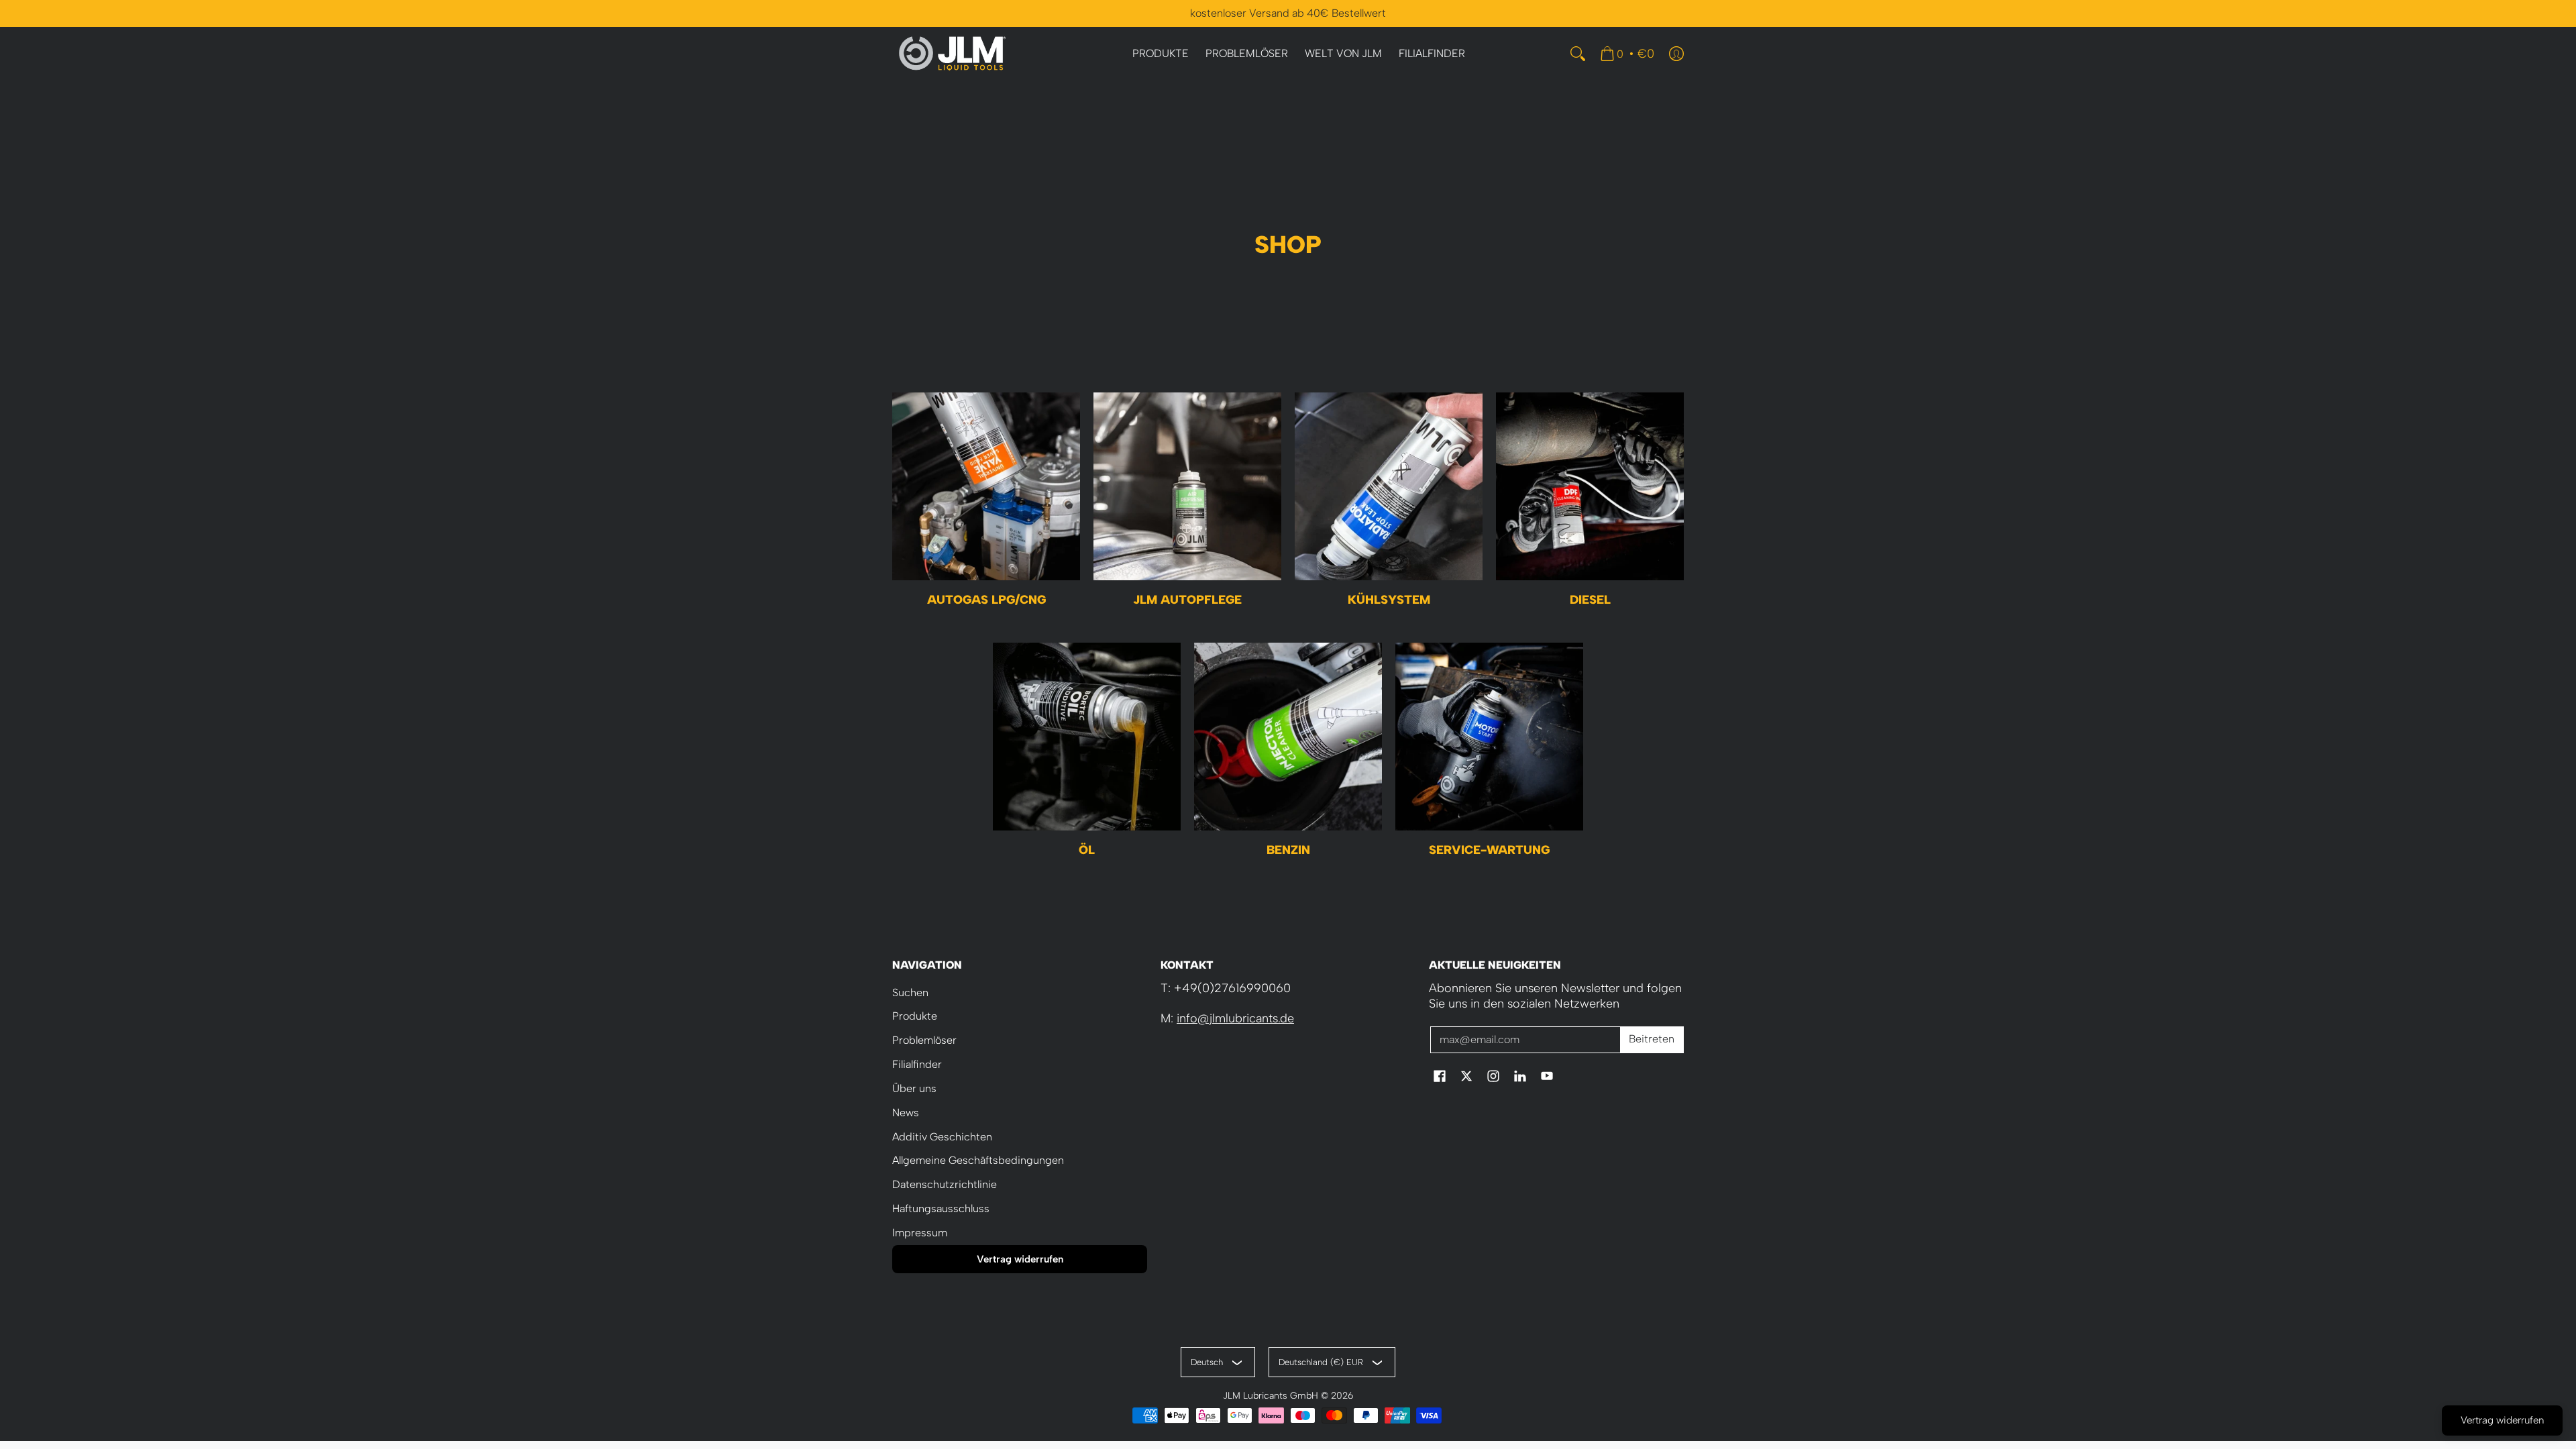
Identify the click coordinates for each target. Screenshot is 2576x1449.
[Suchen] (1578, 54)
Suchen (910, 992)
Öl (1087, 850)
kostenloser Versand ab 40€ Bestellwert (1288, 13)
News (906, 1113)
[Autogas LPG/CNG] (986, 486)
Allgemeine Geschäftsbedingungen (978, 1160)
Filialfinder (917, 1064)
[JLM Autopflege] (1187, 486)
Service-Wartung (1489, 850)
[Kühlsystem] (1389, 486)
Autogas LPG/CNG (986, 600)
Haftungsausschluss (941, 1209)
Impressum (920, 1233)
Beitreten (1652, 1039)
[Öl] (1087, 737)
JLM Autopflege (1187, 600)
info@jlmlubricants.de (1235, 1018)
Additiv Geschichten (942, 1137)
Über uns (914, 1088)
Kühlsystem (1389, 600)
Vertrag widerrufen (1020, 1259)
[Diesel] (1590, 486)
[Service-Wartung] (1489, 737)
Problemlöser (924, 1040)
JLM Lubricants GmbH (1271, 1395)
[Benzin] (1288, 737)
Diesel (1590, 600)
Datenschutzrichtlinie (945, 1184)
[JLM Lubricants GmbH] (953, 54)
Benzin (1288, 850)
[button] (1440, 1077)
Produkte (915, 1016)
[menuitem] (1161, 54)
